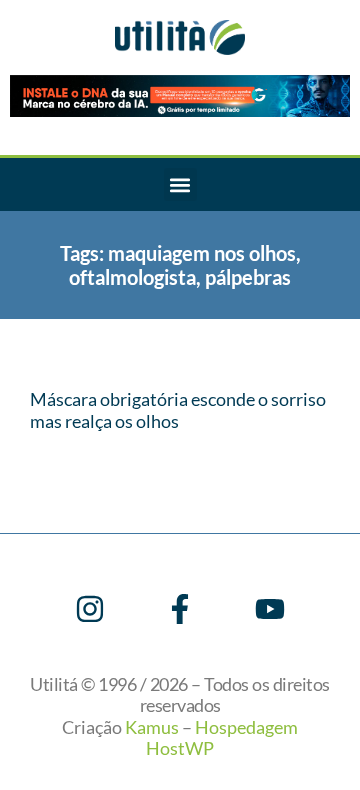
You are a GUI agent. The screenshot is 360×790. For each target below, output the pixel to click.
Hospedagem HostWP (222, 738)
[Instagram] (90, 609)
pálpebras (248, 277)
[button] (180, 184)
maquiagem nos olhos (202, 253)
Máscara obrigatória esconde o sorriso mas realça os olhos (178, 410)
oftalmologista (132, 277)
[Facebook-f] (180, 609)
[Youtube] (270, 609)
